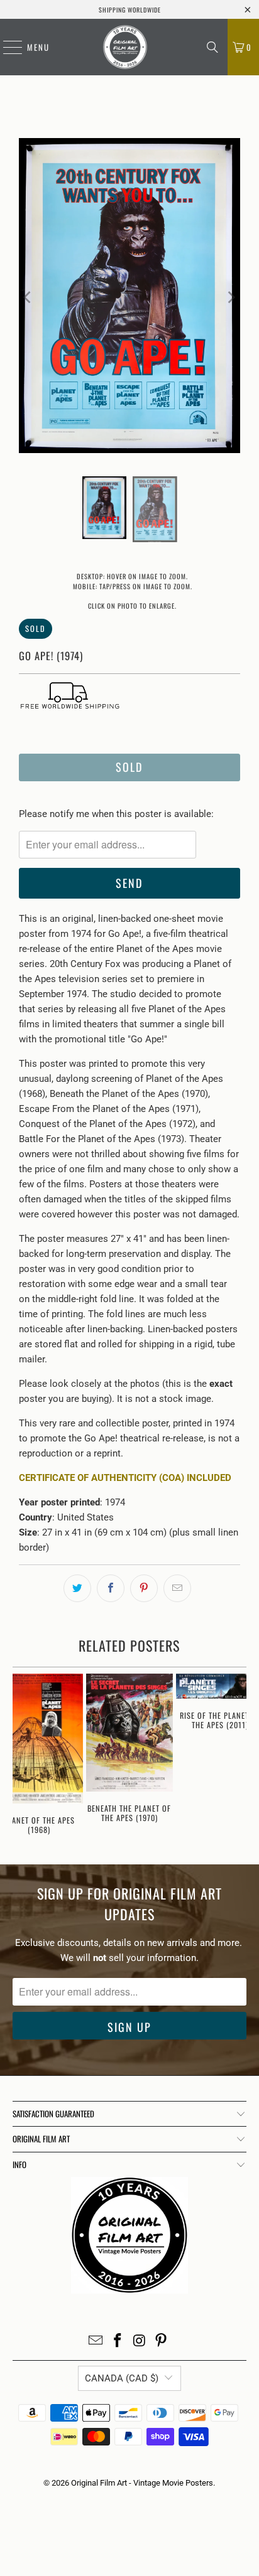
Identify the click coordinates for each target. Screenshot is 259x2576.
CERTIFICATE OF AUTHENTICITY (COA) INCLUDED (125, 1478)
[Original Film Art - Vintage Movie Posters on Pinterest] (162, 2342)
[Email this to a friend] (177, 1588)
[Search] (212, 47)
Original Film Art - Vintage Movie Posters (142, 2483)
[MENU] (6, 47)
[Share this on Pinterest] (144, 1588)
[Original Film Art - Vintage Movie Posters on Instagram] (140, 2342)
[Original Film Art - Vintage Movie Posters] (125, 47)
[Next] (231, 298)
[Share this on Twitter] (77, 1588)
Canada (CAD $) (122, 2378)
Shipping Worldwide (130, 10)
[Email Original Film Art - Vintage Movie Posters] (96, 2342)
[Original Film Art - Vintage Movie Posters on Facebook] (118, 2342)
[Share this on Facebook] (111, 1588)
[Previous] (28, 298)
